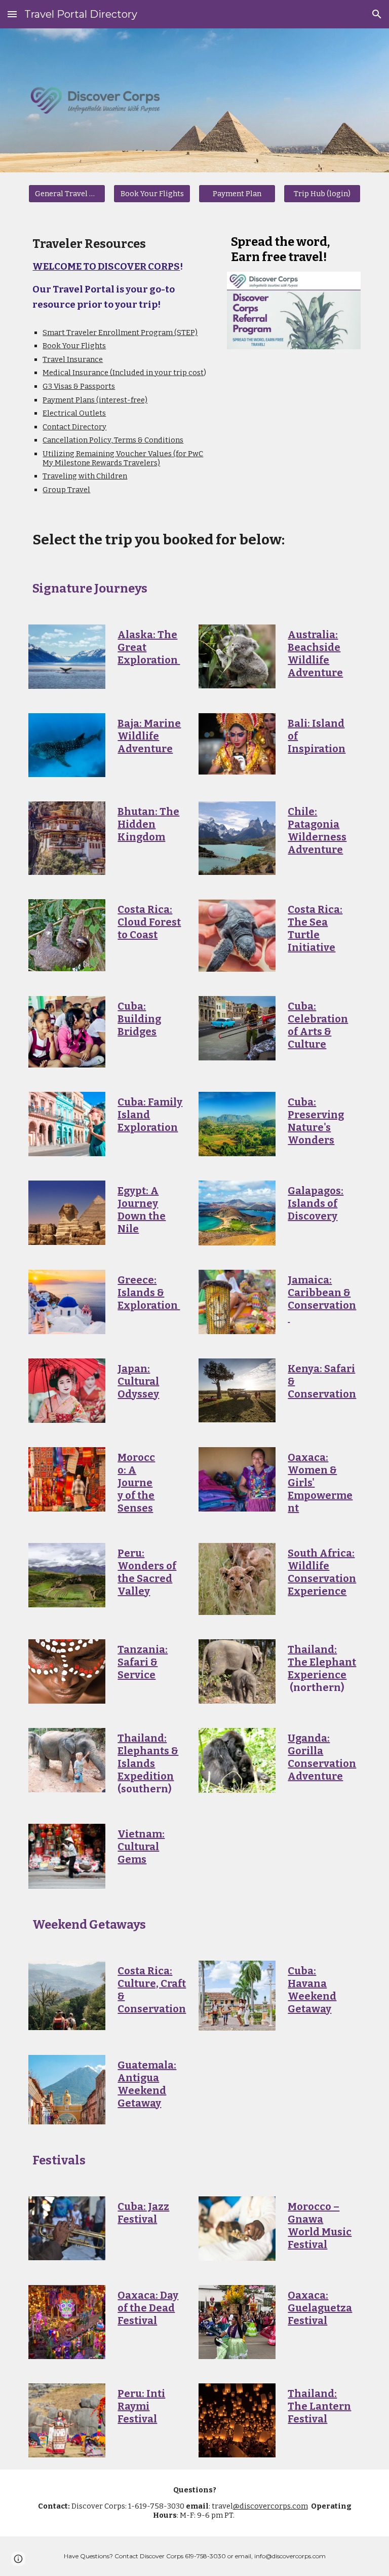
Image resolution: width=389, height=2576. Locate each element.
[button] (12, 14)
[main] (123, 273)
